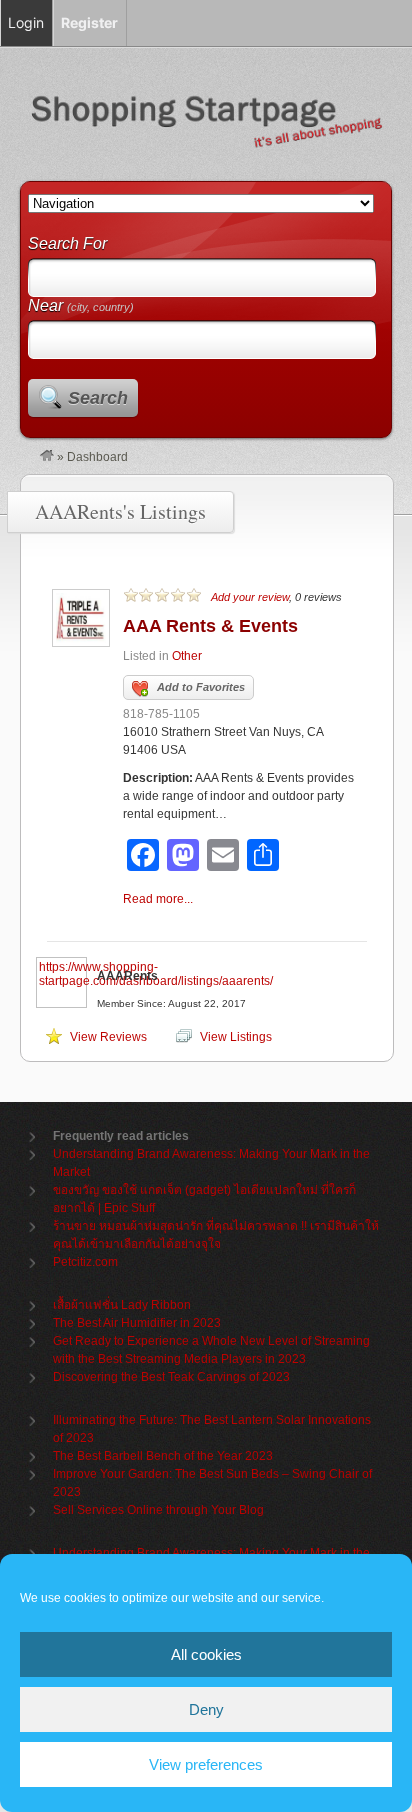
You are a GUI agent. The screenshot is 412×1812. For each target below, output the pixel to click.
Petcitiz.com (85, 1262)
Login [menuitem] (26, 22)
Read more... (158, 899)
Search (98, 398)
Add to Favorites (201, 687)
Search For (67, 243)
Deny (206, 1709)
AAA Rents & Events (210, 626)
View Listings (236, 1037)
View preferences (206, 1764)
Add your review (250, 597)
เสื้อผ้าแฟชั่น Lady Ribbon (122, 1305)
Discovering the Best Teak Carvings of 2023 (171, 1377)
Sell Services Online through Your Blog (158, 1510)
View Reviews (108, 1037)
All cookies (206, 1654)
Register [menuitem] (89, 22)
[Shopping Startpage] (47, 457)
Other (187, 656)
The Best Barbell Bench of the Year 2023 (163, 1456)
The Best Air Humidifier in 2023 (137, 1323)
